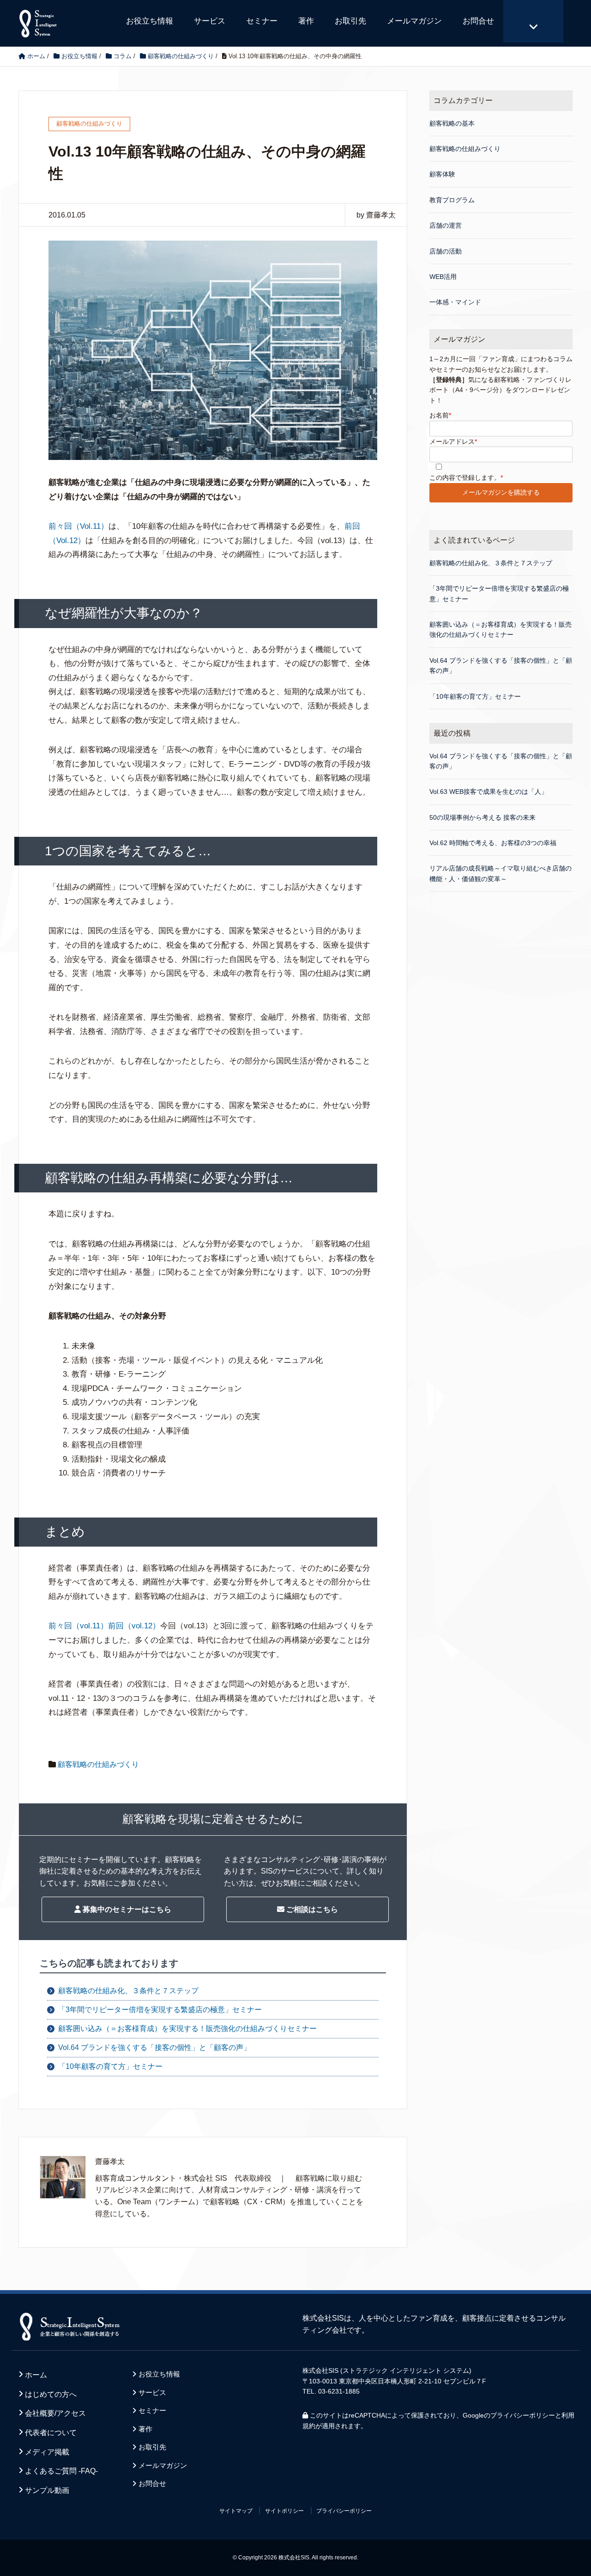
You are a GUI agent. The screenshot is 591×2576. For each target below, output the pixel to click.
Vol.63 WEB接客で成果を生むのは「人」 (488, 792)
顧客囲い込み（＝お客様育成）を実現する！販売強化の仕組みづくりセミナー (187, 2029)
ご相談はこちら (311, 1909)
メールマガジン (414, 21)
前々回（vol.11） (78, 1626)
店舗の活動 (446, 251)
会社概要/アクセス (55, 2413)
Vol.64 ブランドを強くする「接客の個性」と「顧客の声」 (154, 2047)
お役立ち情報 (150, 21)
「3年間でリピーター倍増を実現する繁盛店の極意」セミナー (160, 2010)
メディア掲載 (47, 2452)
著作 (306, 21)
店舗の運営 (446, 225)
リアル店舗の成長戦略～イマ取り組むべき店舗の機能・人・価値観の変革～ (501, 873)
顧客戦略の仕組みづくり (98, 1764)
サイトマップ (236, 2511)
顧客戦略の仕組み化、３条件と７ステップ (128, 1991)
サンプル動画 (47, 2490)
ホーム (36, 2375)
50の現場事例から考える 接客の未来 (482, 817)
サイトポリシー (284, 2511)
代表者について (51, 2433)
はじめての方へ (51, 2394)
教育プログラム (452, 200)
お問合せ (478, 21)
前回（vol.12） (134, 1626)
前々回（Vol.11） (78, 526)
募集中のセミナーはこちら (126, 1909)
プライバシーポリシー (523, 2415)
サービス (210, 21)
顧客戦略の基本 (452, 123)
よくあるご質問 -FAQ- (61, 2471)
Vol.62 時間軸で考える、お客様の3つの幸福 (493, 843)
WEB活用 (443, 277)
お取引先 (350, 21)
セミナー (262, 21)
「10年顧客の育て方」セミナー (110, 2066)
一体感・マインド (455, 302)
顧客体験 (442, 174)
